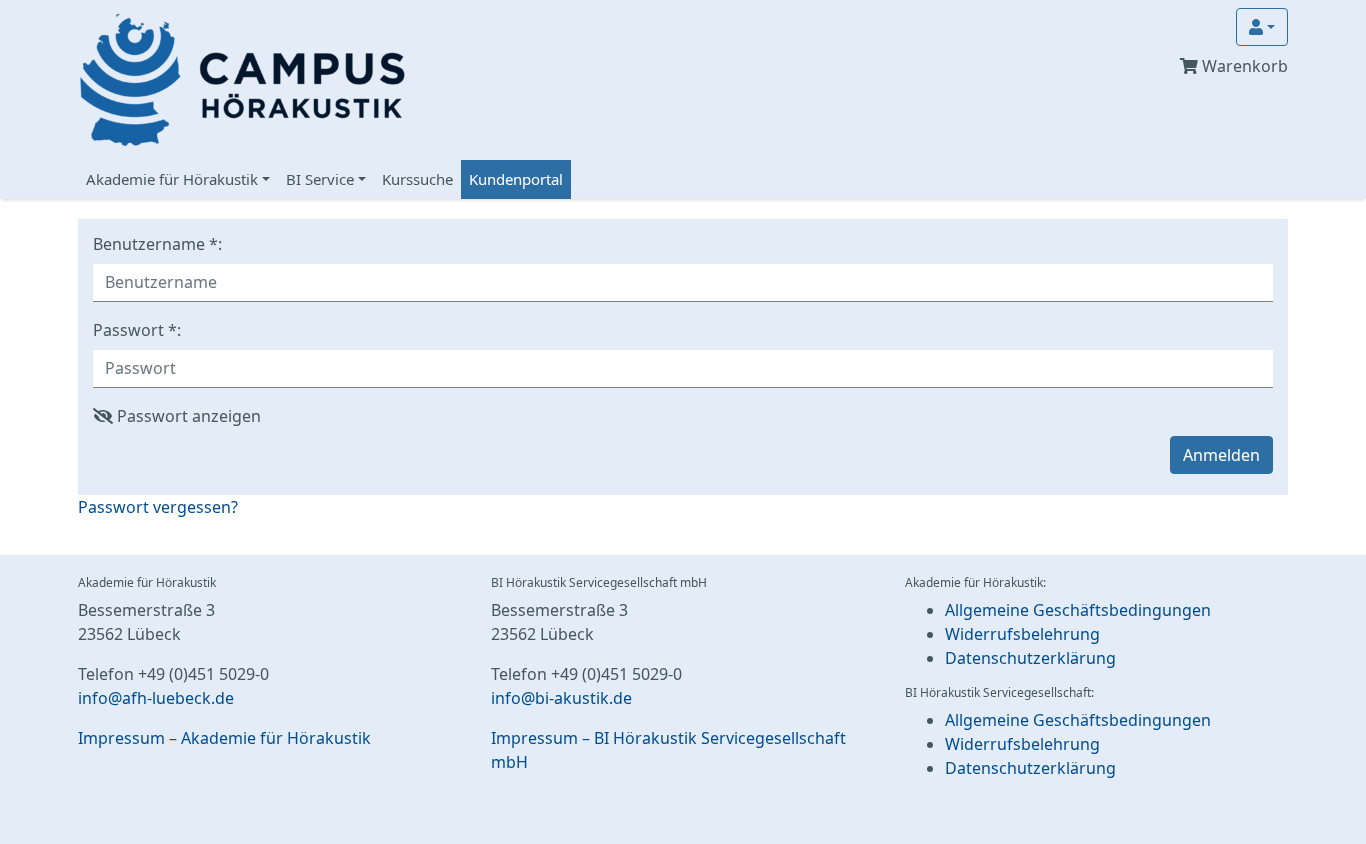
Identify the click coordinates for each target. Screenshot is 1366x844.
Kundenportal (516, 179)
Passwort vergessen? (158, 507)
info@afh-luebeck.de (156, 698)
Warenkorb (1243, 66)
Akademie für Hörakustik (172, 179)
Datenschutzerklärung (1030, 658)
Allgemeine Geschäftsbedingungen (1078, 610)
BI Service (320, 179)
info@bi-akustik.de (561, 698)
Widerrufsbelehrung (1022, 634)
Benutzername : (157, 244)
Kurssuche (417, 179)
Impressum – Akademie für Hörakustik (224, 738)
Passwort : (137, 330)
